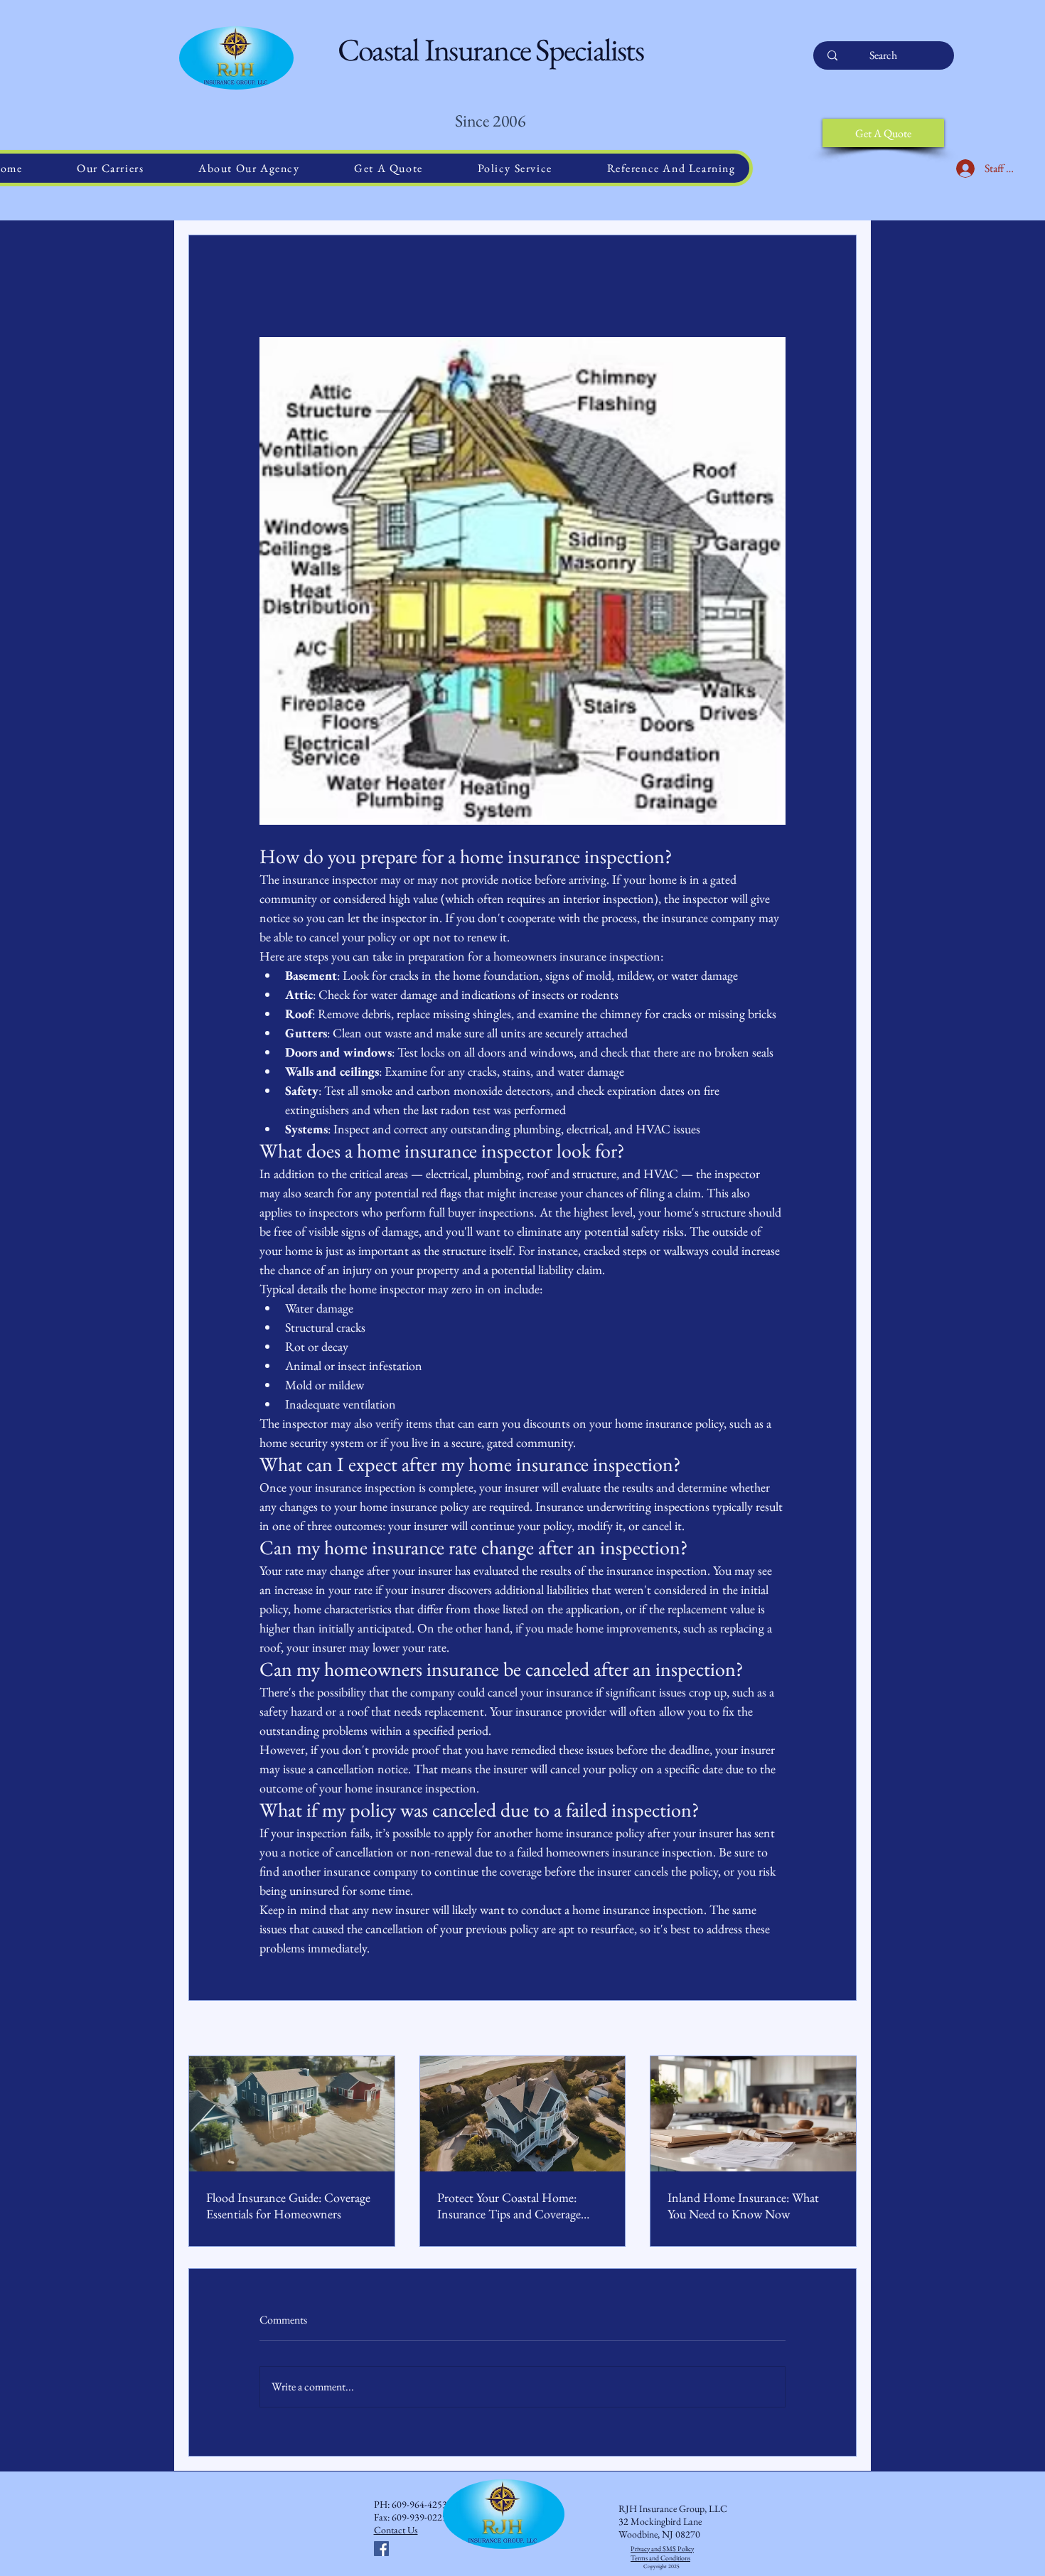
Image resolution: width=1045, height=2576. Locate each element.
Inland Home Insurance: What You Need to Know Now (743, 2206)
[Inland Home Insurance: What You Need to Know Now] (753, 2114)
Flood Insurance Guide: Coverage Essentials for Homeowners (288, 2206)
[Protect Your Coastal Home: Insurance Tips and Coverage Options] (523, 2114)
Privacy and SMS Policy (662, 2549)
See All (844, 2029)
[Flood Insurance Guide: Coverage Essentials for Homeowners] (292, 2114)
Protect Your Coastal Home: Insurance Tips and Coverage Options (509, 2206)
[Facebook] (381, 2549)
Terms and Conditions (660, 2558)
